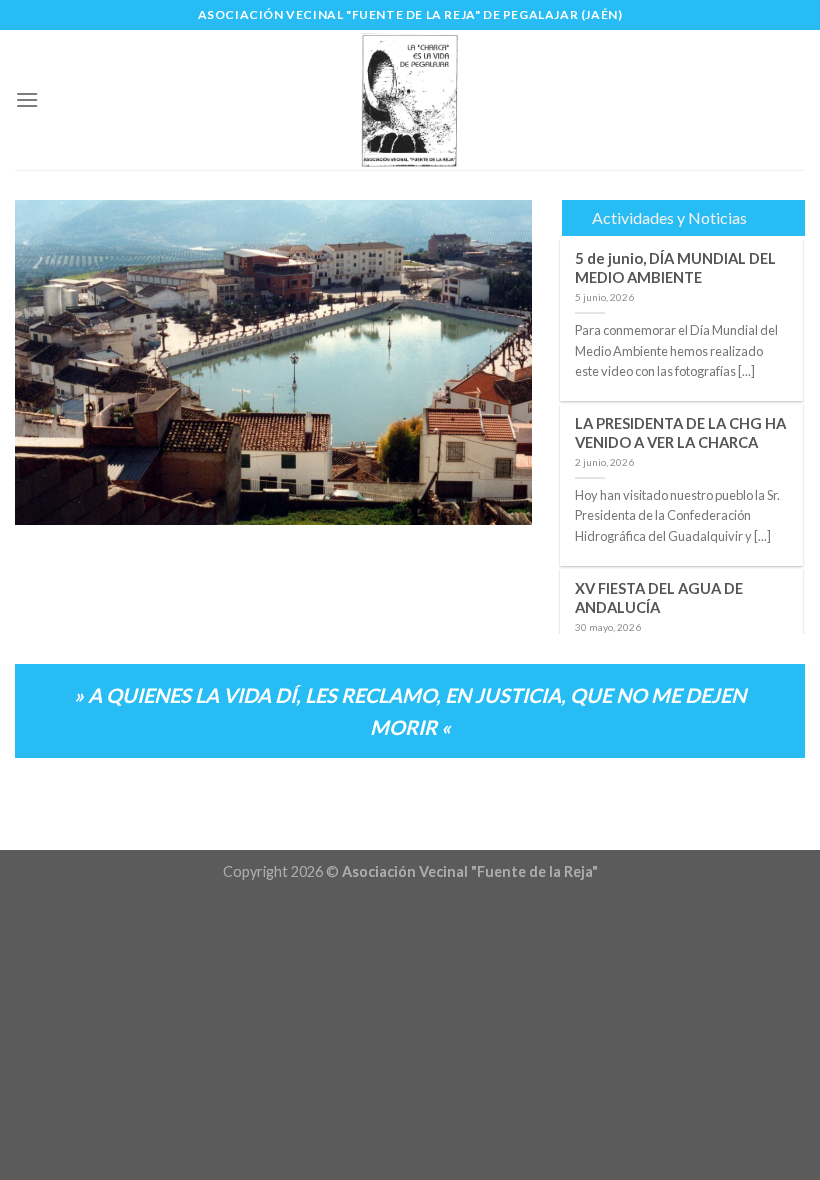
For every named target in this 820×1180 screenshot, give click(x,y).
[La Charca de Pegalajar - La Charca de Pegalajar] (410, 100)
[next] (496, 362)
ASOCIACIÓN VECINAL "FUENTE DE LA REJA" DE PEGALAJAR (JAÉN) (410, 14)
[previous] (51, 362)
